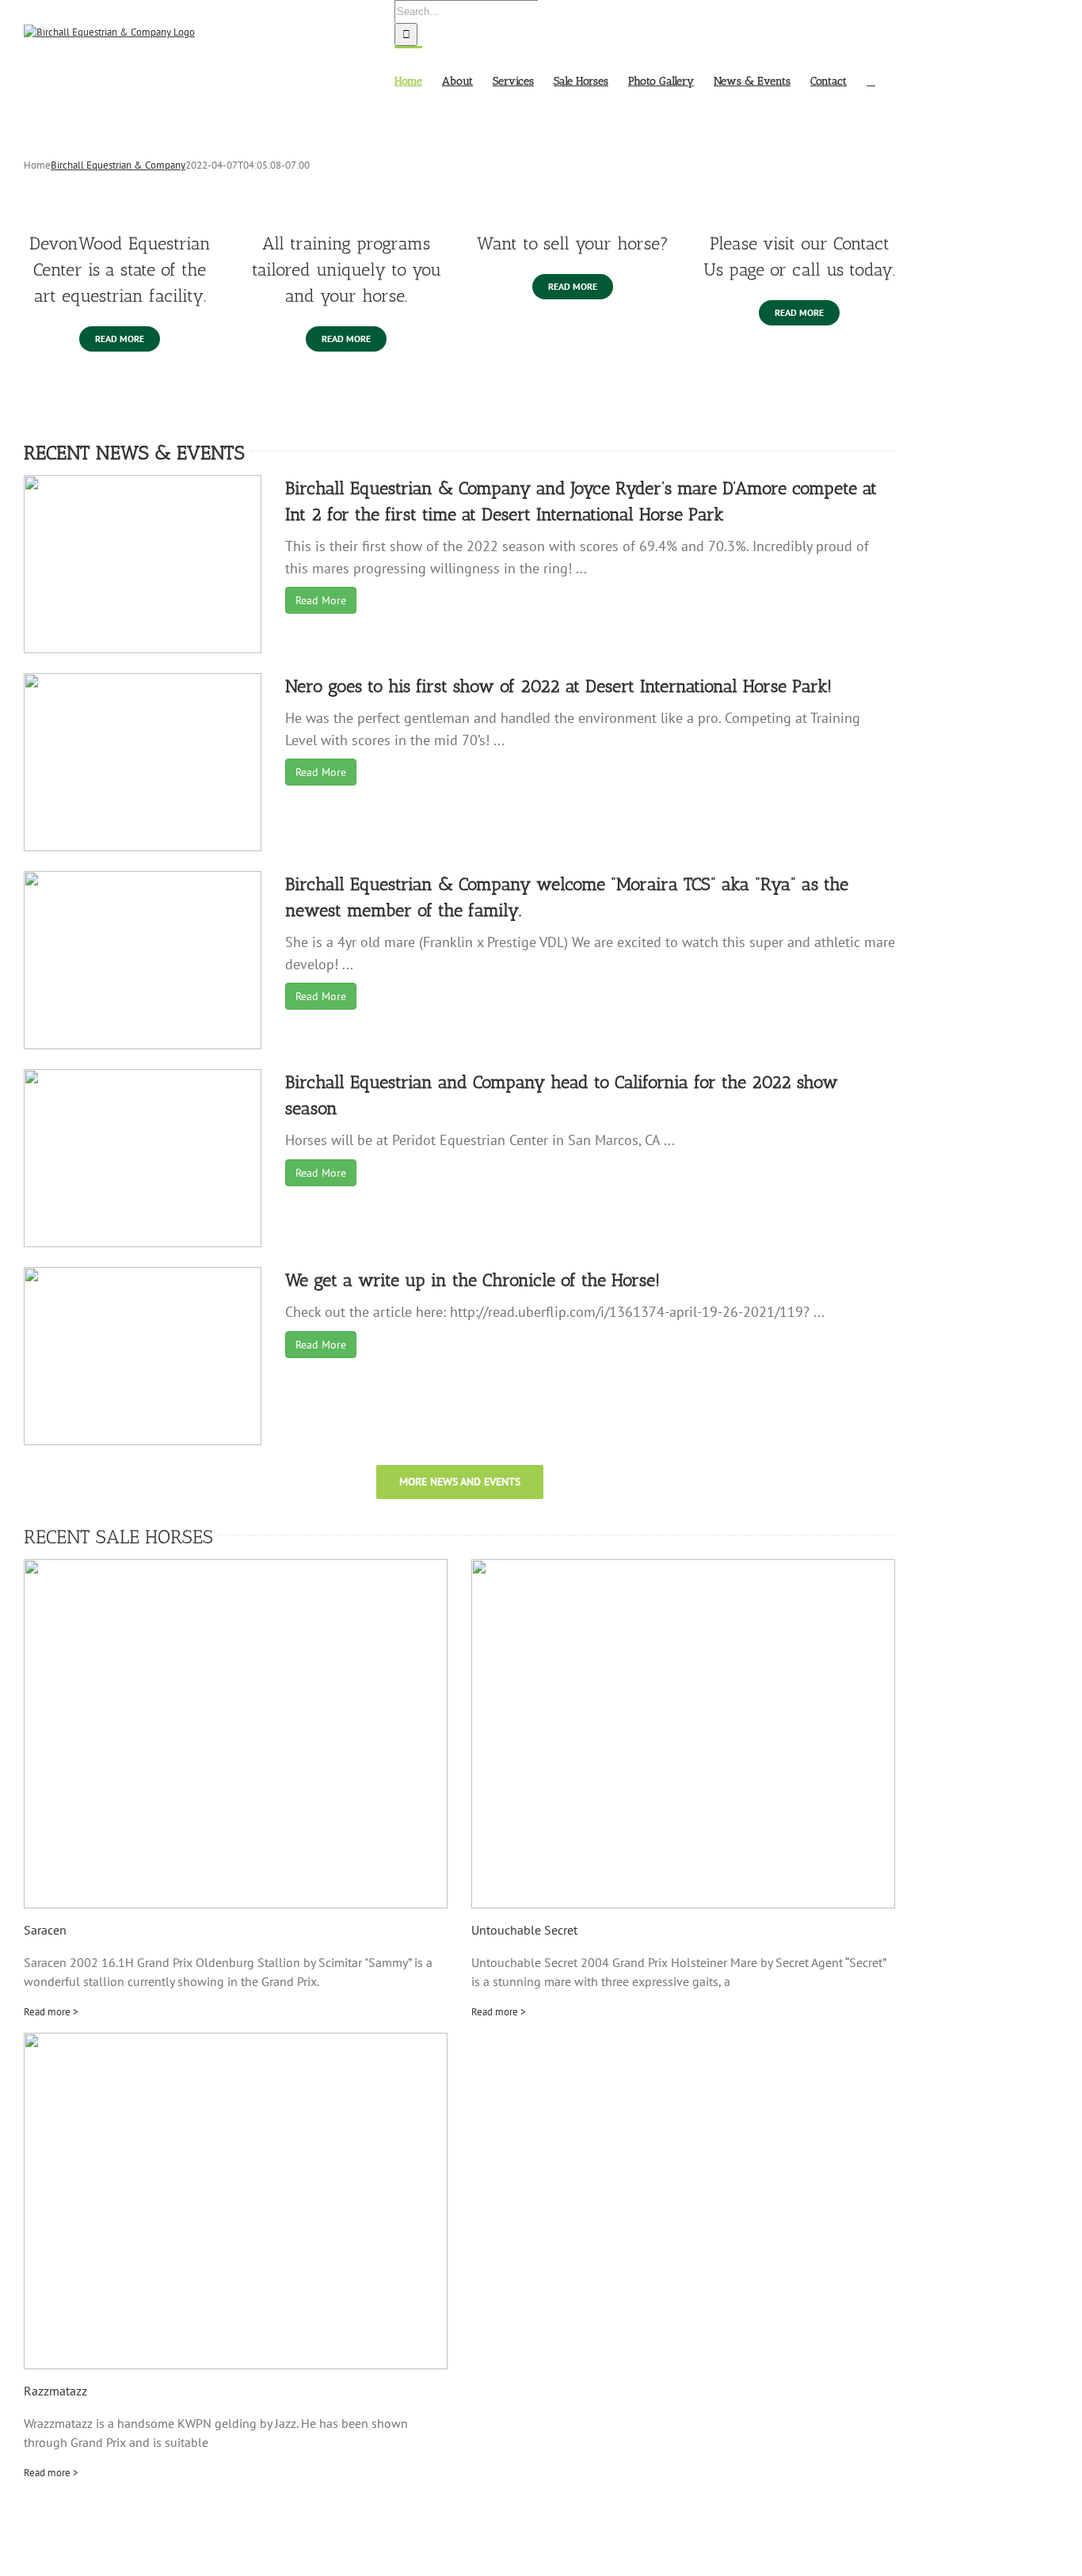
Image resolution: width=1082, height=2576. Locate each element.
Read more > (51, 2012)
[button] (871, 80)
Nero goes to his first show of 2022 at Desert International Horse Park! (558, 686)
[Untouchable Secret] (683, 1734)
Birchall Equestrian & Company (118, 165)
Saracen (45, 1930)
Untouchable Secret (524, 1930)
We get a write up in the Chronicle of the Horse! (472, 1280)
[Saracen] (236, 1734)
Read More (321, 600)
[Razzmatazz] (236, 2201)
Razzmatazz (55, 2391)
